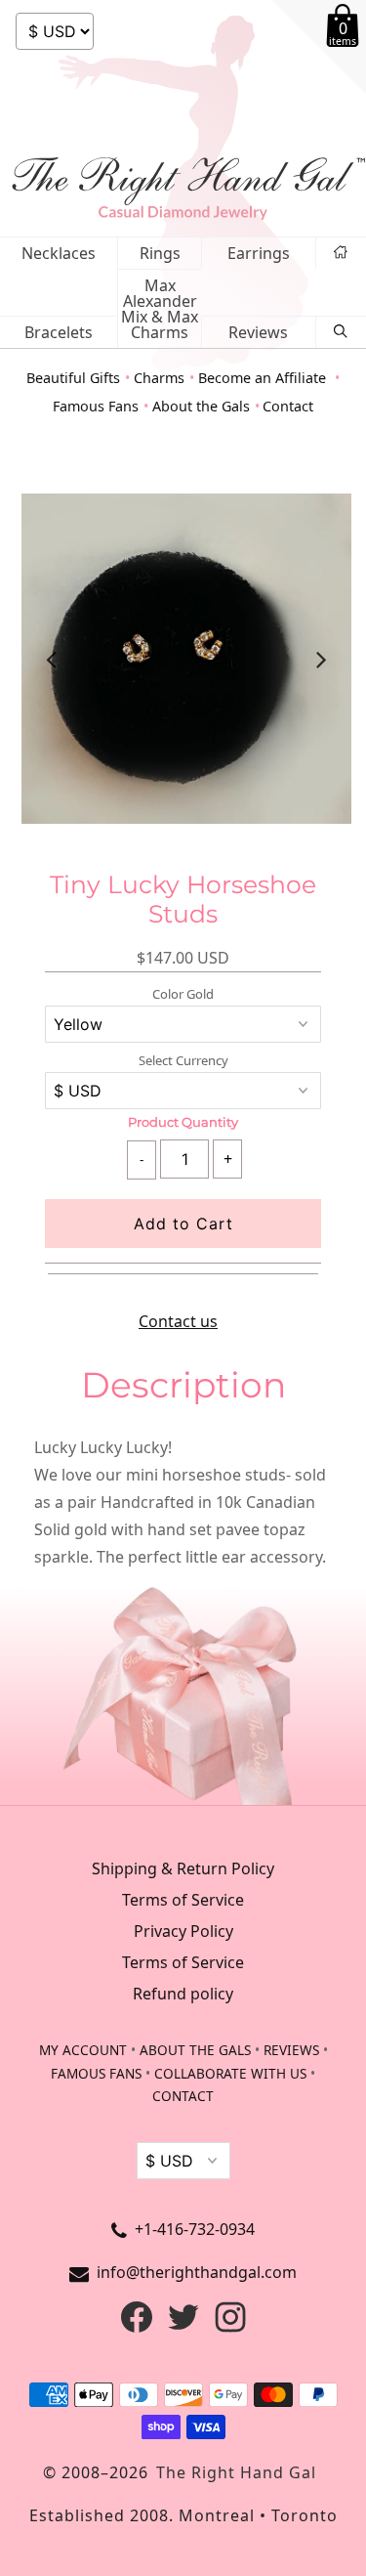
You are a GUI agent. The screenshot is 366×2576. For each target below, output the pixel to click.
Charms (159, 378)
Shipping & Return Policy (183, 1868)
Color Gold (183, 994)
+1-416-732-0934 (195, 2229)
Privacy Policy (183, 1931)
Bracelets (59, 332)
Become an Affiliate (264, 378)
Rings (160, 253)
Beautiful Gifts (73, 378)
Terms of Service (183, 1900)
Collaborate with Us (230, 2073)
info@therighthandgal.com (197, 2272)
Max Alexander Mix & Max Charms (160, 309)
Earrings (259, 253)
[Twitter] (183, 2327)
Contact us (178, 1321)
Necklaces (59, 253)
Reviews (258, 332)
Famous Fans (96, 406)
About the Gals (201, 406)
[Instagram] (230, 2327)
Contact (288, 406)
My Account (83, 2050)
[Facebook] (137, 2327)
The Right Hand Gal (236, 2472)
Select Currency (183, 1061)
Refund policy (183, 1994)
